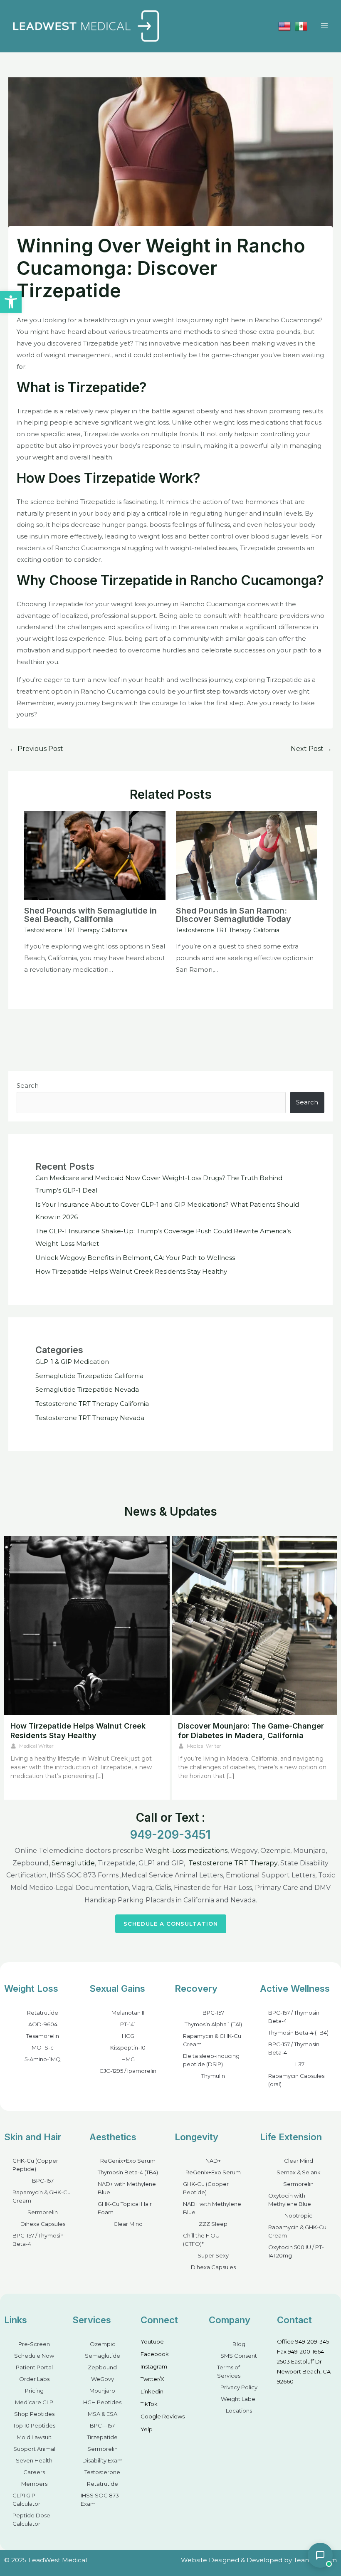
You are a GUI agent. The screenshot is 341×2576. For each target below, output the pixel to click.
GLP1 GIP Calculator (26, 2499)
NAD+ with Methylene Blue (127, 2188)
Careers (34, 2472)
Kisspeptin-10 (128, 2047)
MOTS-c (43, 2047)
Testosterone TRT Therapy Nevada (90, 1418)
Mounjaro (102, 2391)
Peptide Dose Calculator (31, 2519)
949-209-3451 (170, 1835)
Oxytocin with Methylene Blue (290, 2200)
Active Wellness (295, 1988)
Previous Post (36, 749)
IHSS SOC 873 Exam (100, 2499)
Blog (239, 2344)
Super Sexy (213, 2255)
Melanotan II (128, 2013)
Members (34, 2484)
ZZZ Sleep (213, 2224)
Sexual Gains (117, 1988)
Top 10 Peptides (34, 2425)
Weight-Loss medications (186, 1851)
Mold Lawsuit (34, 2437)
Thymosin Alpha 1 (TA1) (213, 2024)
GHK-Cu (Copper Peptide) (35, 2165)
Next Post (311, 749)
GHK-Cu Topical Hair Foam (125, 2208)
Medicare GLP (34, 2402)
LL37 (298, 2064)
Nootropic (298, 2215)
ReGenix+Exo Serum (128, 2161)
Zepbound (102, 2367)
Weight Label (239, 2399)
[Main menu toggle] (324, 26)
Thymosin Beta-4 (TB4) (298, 2033)
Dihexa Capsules (43, 2224)
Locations (239, 2411)
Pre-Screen (34, 2344)
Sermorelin (43, 2212)
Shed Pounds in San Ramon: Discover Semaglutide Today (234, 915)
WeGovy (103, 2379)
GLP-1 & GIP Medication (72, 1362)
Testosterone (102, 2472)
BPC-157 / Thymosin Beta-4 (294, 2017)
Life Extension (291, 2137)
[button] (11, 302)
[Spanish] (301, 26)
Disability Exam (103, 2460)
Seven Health (34, 2460)
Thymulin (213, 2076)
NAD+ (213, 2161)
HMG (128, 2059)
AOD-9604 (43, 2024)
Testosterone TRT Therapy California (76, 930)
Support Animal (34, 2449)
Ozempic (103, 2344)
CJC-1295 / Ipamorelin (128, 2071)
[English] (284, 26)
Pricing (34, 2391)
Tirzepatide (102, 2437)
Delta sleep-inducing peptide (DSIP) (211, 2060)
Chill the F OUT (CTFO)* (203, 2240)
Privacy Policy (239, 2387)
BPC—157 (102, 2425)
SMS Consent (239, 2356)
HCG (128, 2036)
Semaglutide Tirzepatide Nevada (87, 1389)
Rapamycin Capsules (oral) (296, 2080)
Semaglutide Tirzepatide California (89, 1376)
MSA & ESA (103, 2414)
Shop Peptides (34, 2414)
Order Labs (34, 2379)
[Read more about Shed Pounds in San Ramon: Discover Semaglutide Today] (247, 855)
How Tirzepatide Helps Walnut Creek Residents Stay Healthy (131, 1271)
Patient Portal (34, 2367)
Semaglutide (73, 1863)
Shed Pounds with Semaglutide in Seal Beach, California (90, 915)
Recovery (196, 1988)
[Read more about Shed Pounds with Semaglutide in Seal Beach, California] (95, 855)
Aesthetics (113, 2137)
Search (28, 1085)
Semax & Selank (299, 2172)
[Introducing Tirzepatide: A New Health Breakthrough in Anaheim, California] (255, 1625)
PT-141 (128, 2024)
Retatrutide (43, 2013)
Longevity (196, 2137)
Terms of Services (229, 2371)
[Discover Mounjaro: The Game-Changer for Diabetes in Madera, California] (87, 1625)
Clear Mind (128, 2224)
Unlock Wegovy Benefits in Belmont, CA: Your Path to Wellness (135, 1258)
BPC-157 (213, 2013)
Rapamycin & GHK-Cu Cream (212, 2040)
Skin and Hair (33, 2137)
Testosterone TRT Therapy (233, 1863)
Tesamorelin (43, 2036)
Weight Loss (31, 1988)
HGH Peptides (102, 2402)
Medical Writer (36, 1746)
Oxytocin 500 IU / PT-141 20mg (296, 2251)
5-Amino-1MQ (43, 2059)
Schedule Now (34, 2356)
